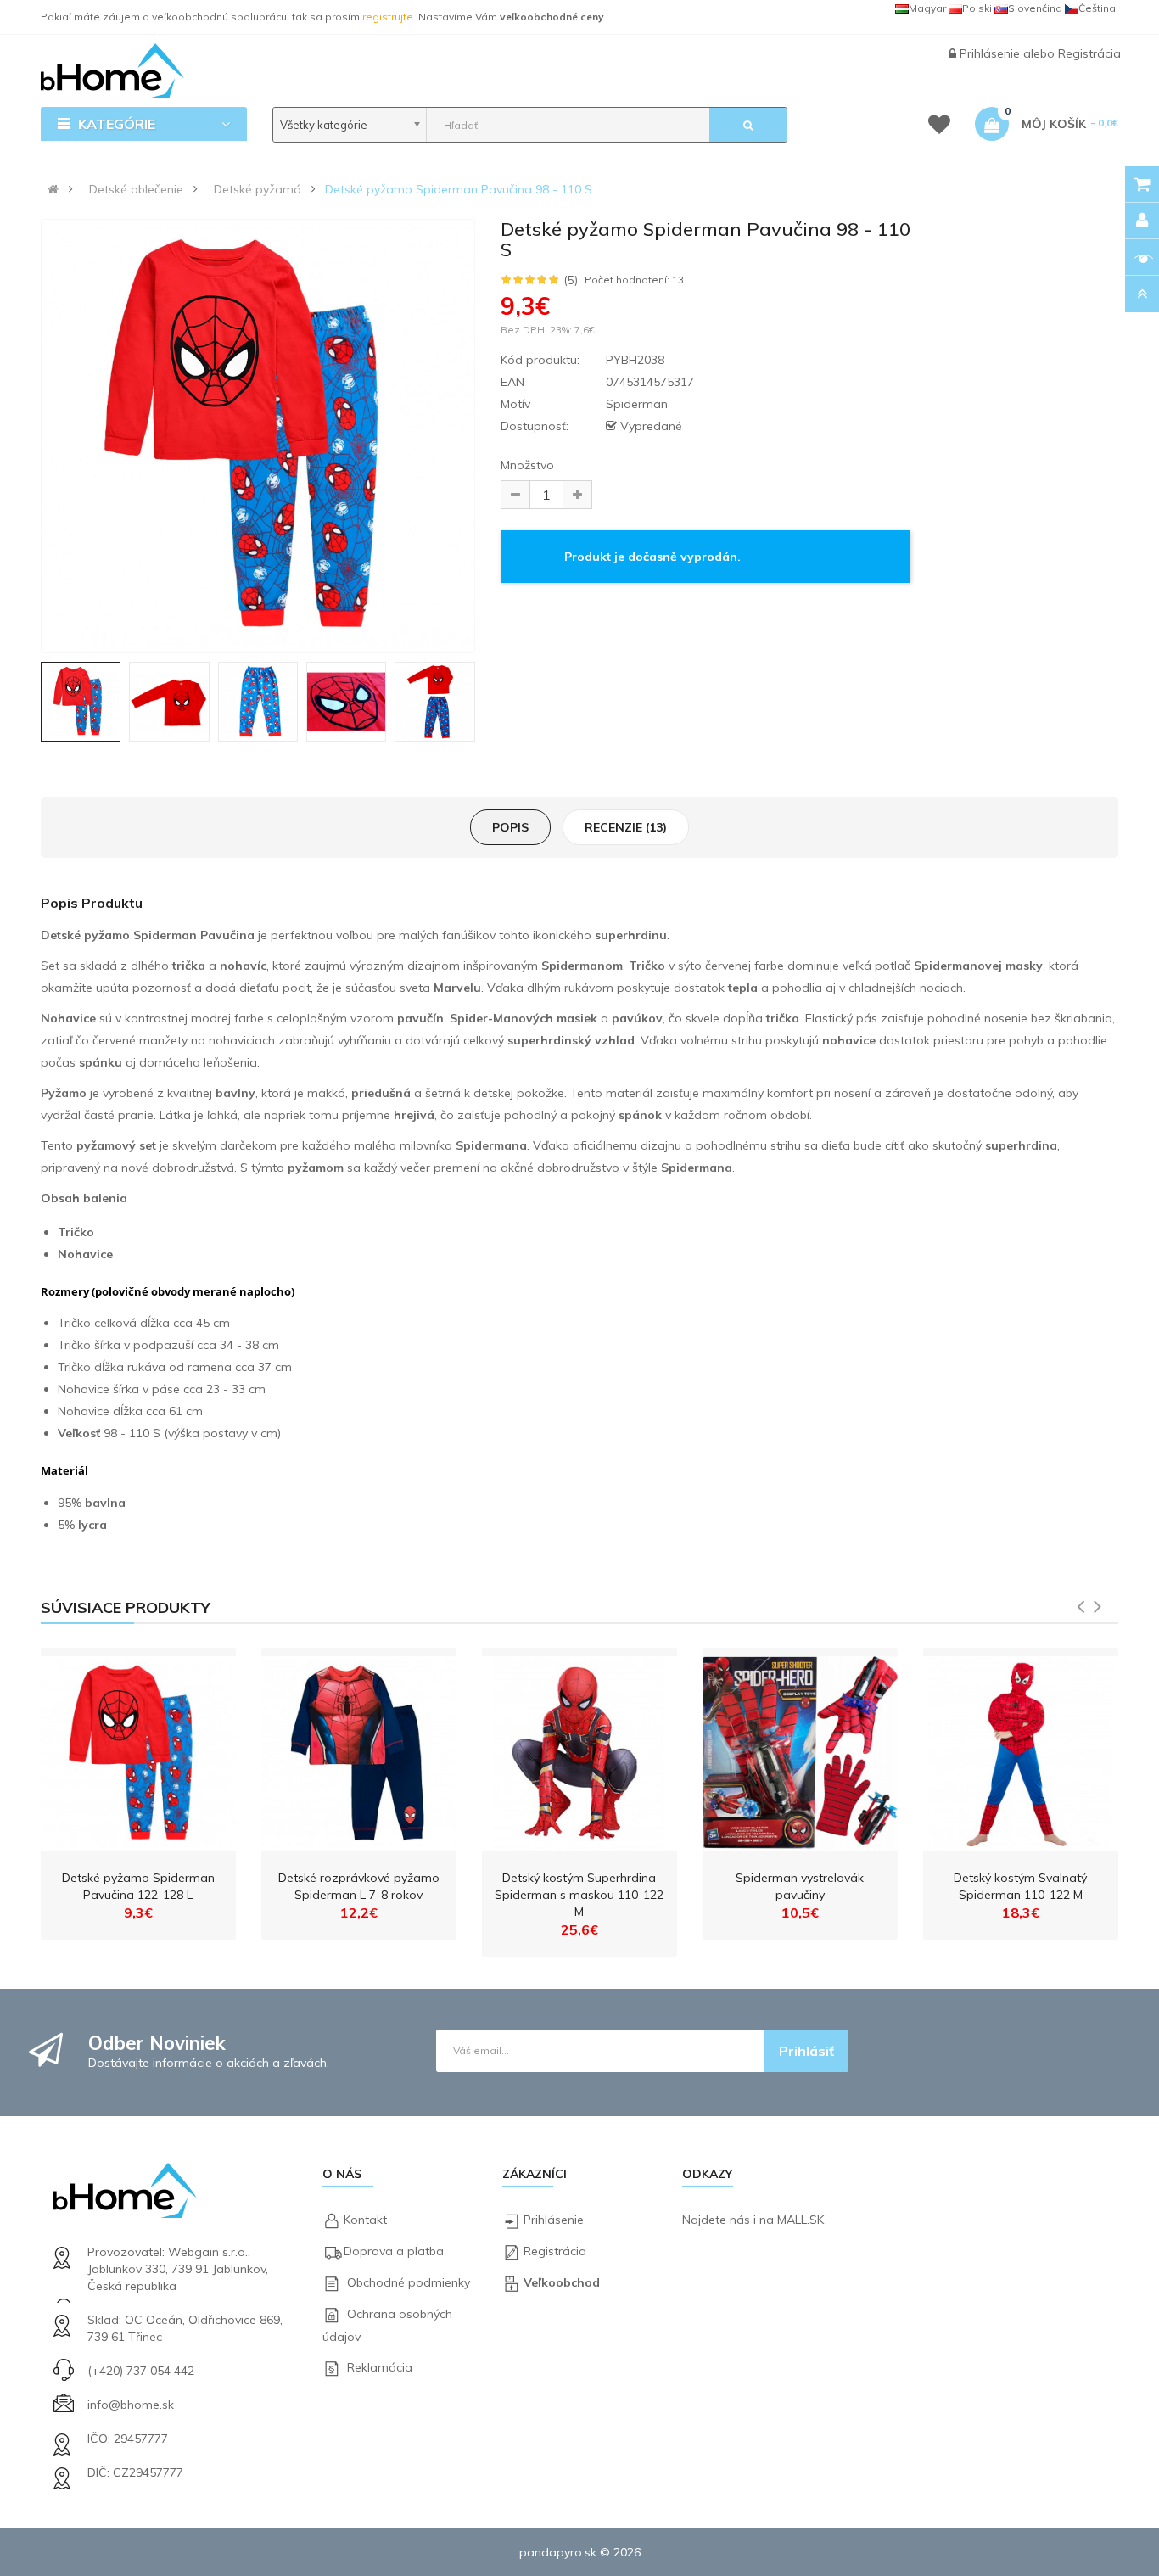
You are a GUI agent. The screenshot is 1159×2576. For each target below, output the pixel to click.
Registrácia (1089, 53)
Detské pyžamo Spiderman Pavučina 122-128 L (138, 1886)
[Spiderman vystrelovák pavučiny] (800, 1750)
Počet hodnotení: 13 (634, 280)
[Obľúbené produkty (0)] (939, 127)
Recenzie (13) (626, 827)
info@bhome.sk (131, 2405)
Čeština (1097, 8)
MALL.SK (801, 2220)
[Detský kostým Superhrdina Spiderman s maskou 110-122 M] (579, 1750)
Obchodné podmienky (409, 2282)
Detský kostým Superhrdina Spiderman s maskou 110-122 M (579, 1895)
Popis (510, 827)
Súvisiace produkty (126, 1607)
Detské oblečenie (136, 189)
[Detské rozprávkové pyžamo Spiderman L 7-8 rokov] (359, 1750)
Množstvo (527, 465)
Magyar (927, 8)
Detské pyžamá (258, 189)
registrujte (388, 17)
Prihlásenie (991, 53)
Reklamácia (380, 2367)
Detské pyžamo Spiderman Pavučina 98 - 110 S (459, 189)
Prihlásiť (806, 2051)
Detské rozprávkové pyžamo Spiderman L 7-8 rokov (359, 1886)
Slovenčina (1035, 8)
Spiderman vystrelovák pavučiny (800, 1886)
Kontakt (365, 2220)
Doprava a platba (394, 2251)
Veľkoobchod (562, 2282)
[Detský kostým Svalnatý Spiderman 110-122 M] (1021, 1750)
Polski (977, 8)
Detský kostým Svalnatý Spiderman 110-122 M (1020, 1886)
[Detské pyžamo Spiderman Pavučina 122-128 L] (138, 1750)
